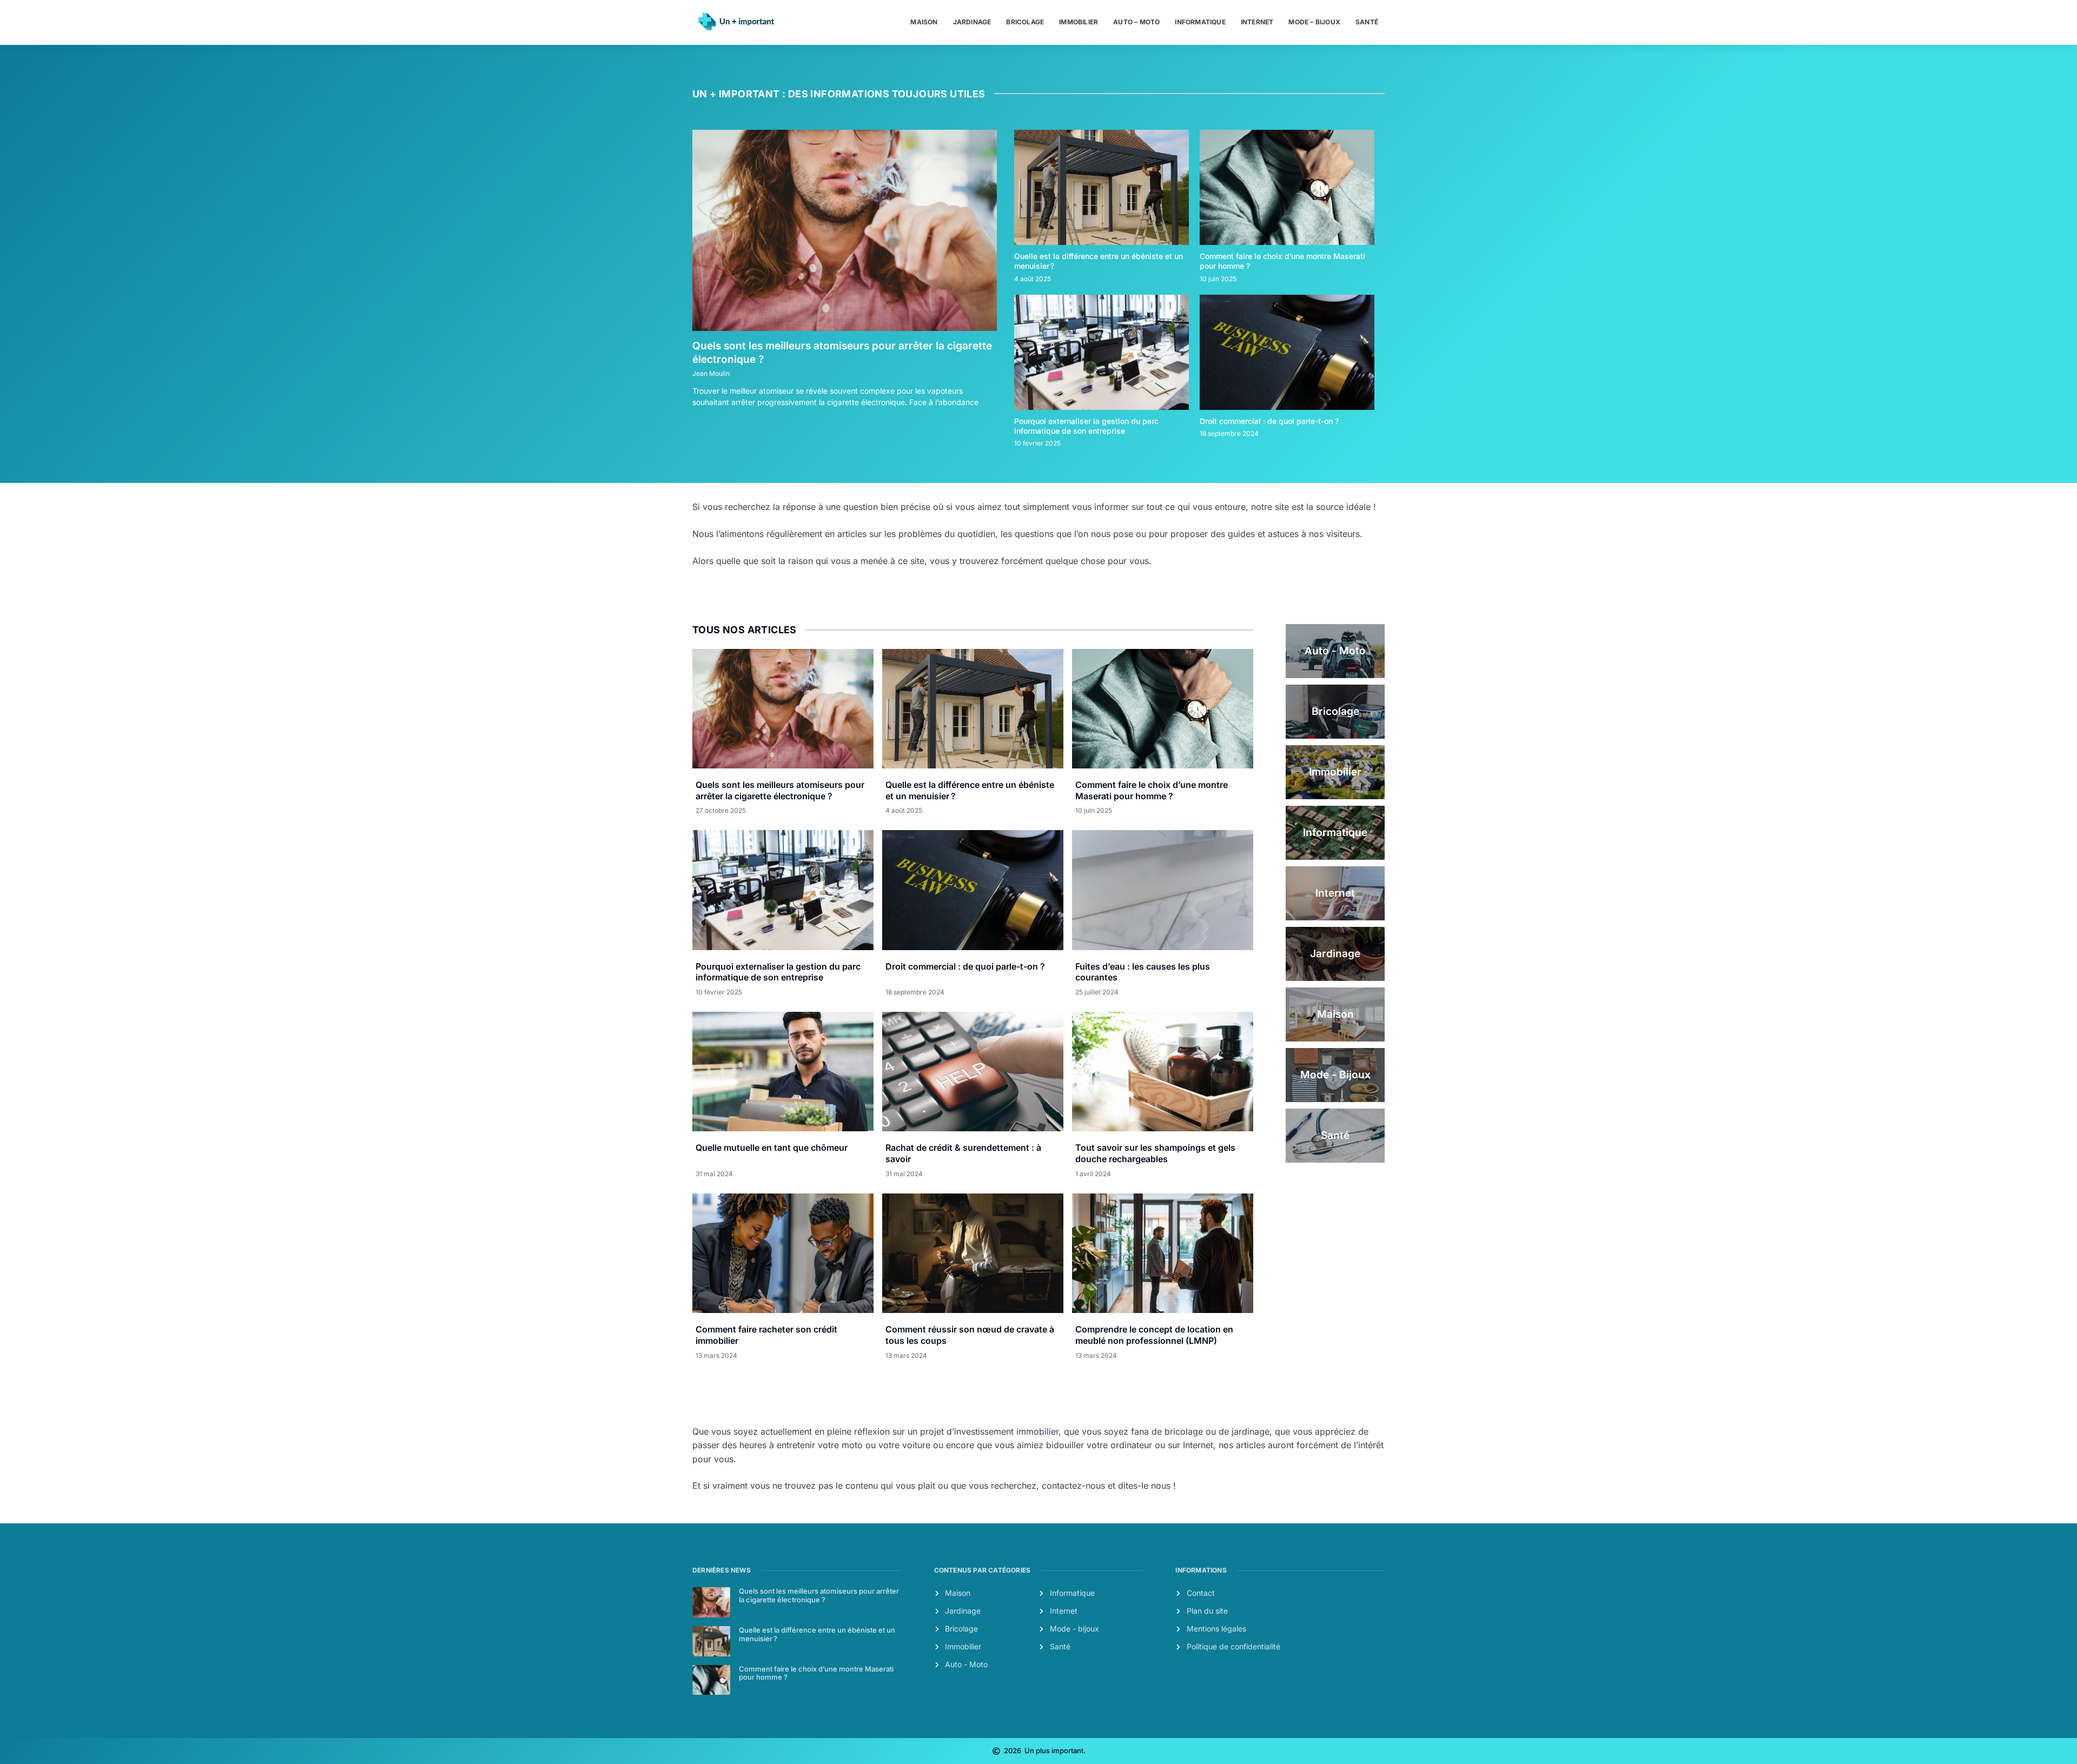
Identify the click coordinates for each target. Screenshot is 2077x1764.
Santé (1367, 22)
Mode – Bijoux (1314, 22)
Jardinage (972, 22)
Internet (1257, 22)
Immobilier (1079, 22)
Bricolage (1025, 22)
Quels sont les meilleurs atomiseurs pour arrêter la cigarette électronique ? (780, 790)
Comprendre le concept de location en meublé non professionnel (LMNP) (1154, 1335)
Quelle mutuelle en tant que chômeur (772, 1148)
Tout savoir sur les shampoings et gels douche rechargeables (1155, 1153)
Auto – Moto (1136, 22)
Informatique (1200, 22)
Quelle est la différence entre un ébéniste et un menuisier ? (817, 1634)
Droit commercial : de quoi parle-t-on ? (1269, 421)
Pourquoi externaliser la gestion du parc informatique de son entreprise (1086, 426)
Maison (924, 22)
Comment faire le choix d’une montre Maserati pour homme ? (1152, 790)
